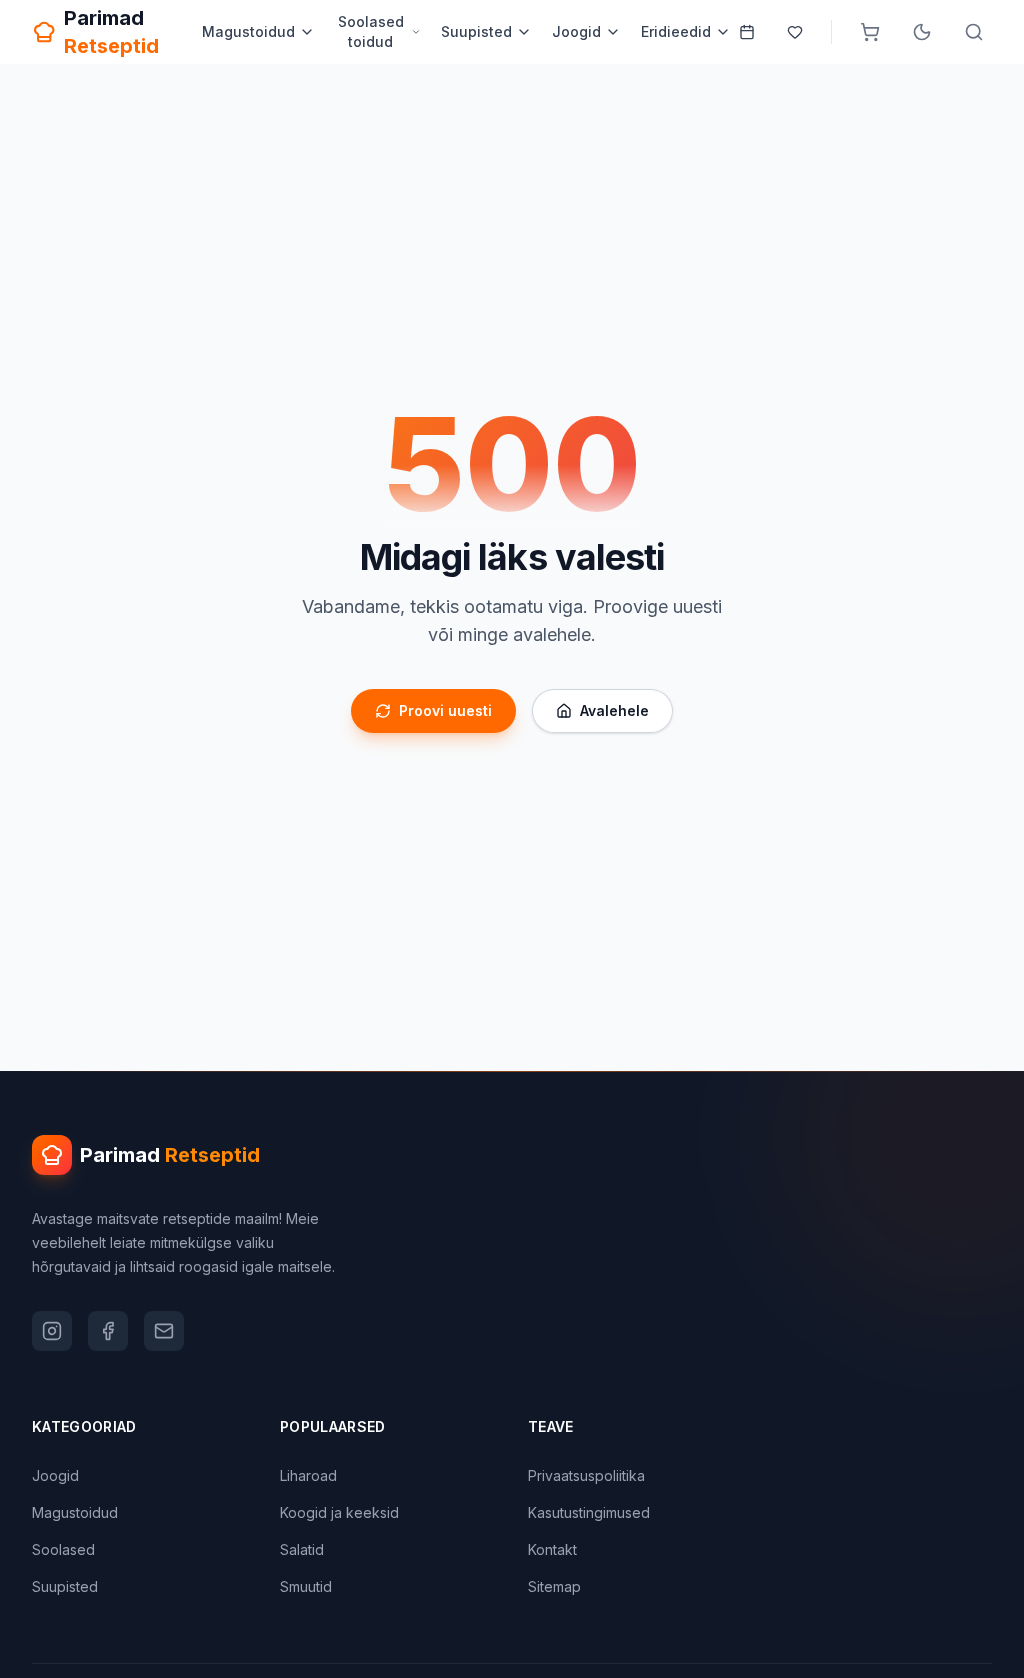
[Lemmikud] (795, 32)
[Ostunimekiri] (870, 32)
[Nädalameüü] (747, 32)
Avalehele (614, 710)
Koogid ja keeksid (339, 1512)
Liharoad (308, 1475)
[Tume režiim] (922, 32)
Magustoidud (248, 31)
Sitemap (554, 1586)
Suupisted (476, 31)
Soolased (63, 1549)
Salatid (302, 1549)
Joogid (576, 31)
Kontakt (552, 1549)
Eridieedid (676, 31)
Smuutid (306, 1586)
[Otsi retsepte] (974, 32)
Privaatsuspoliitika (586, 1475)
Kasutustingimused (589, 1512)
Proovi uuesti (445, 710)
